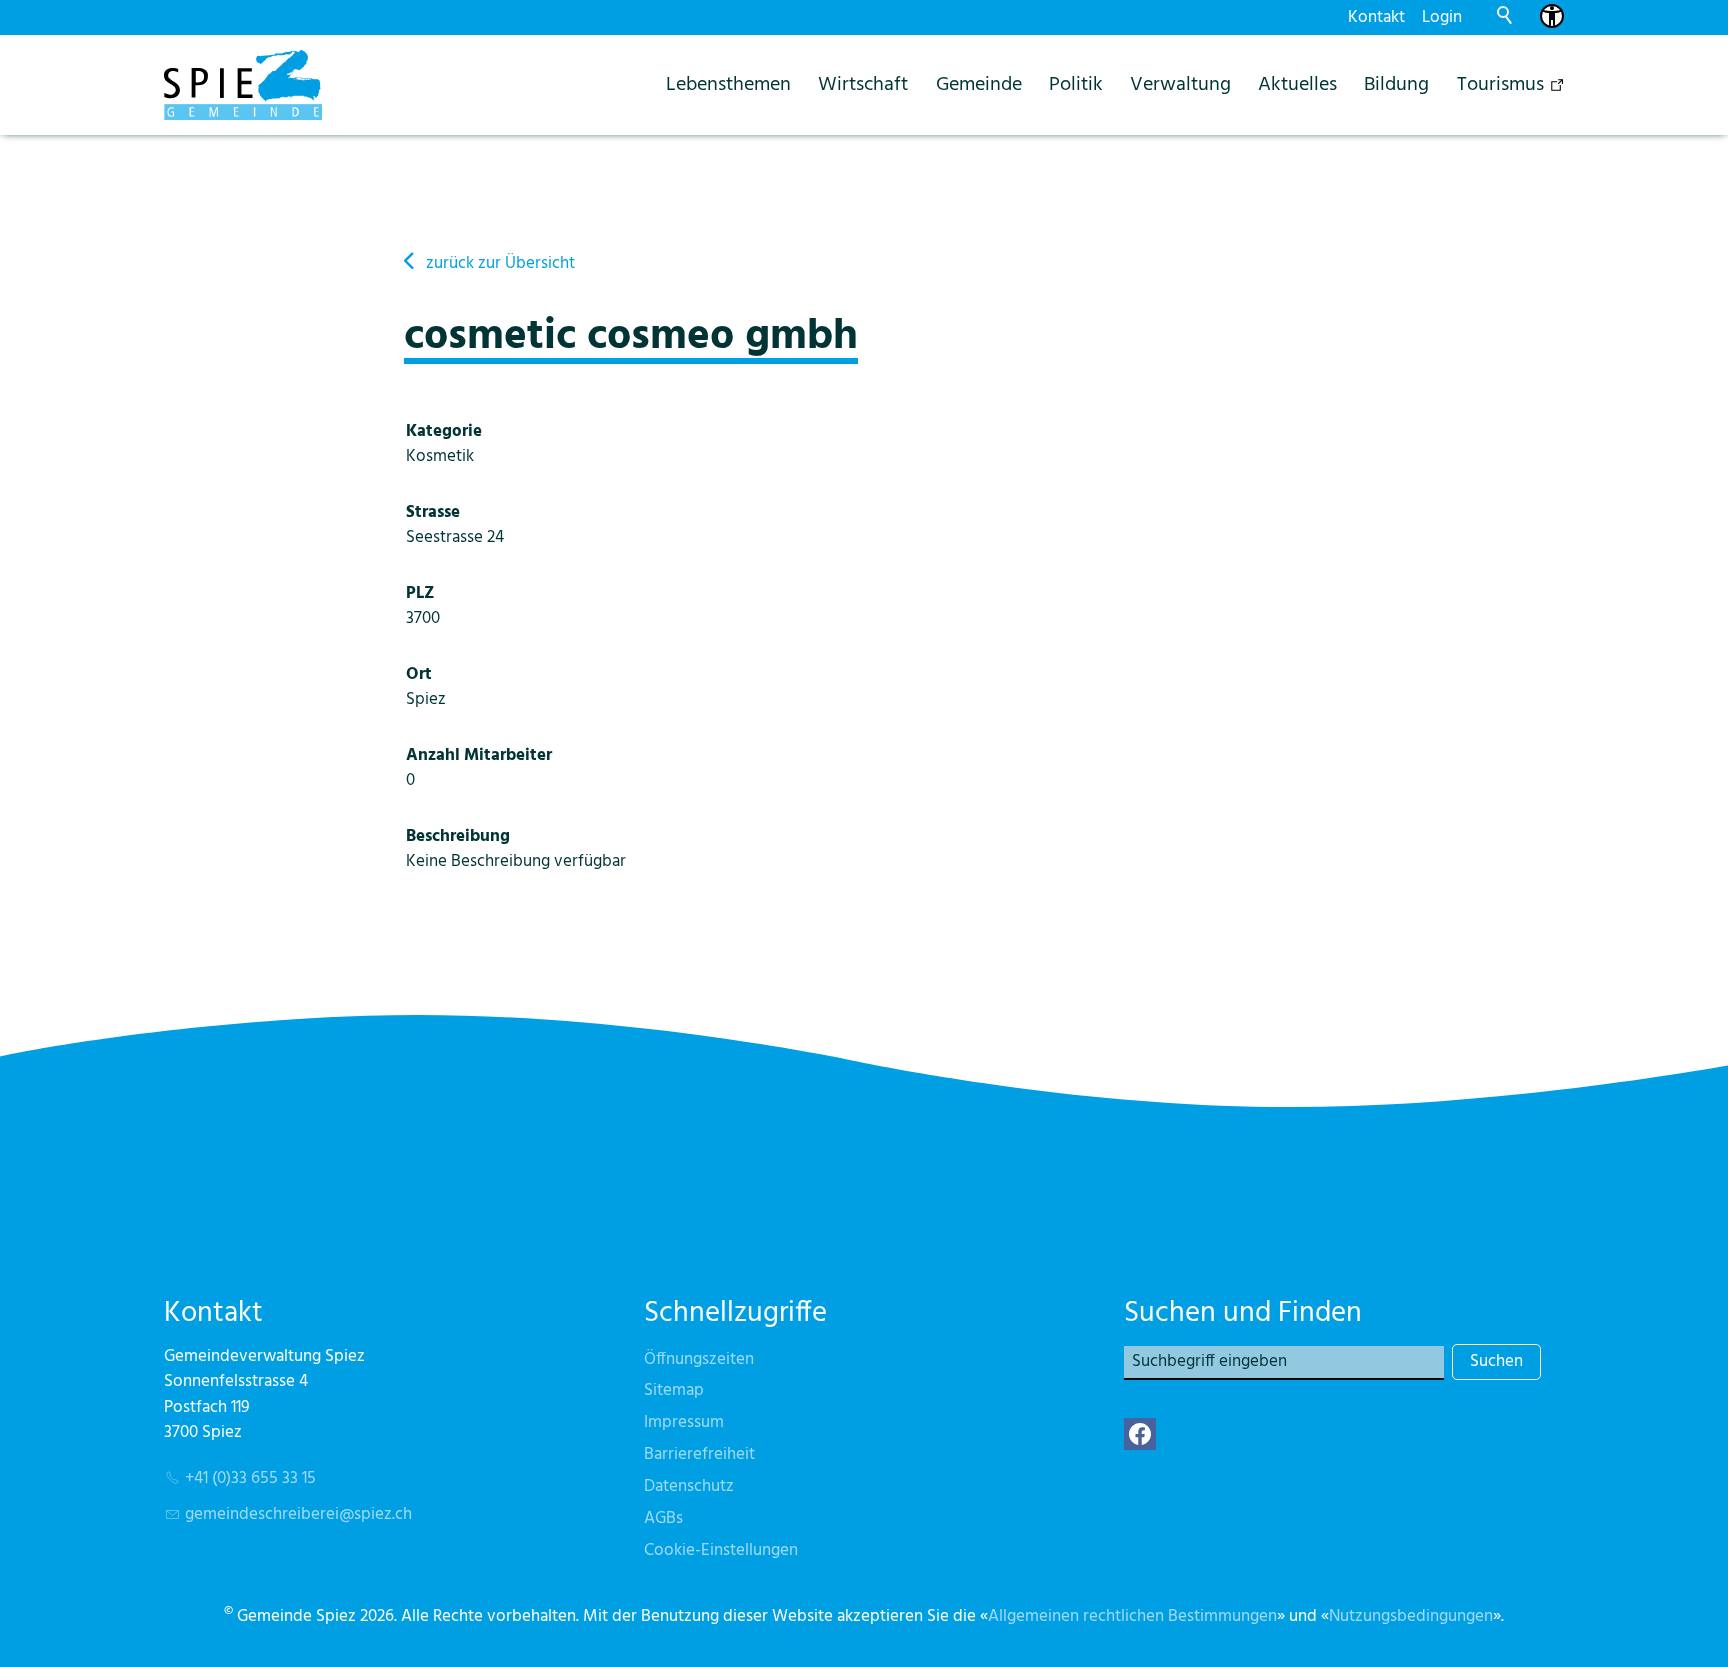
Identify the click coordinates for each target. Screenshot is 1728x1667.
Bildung (1396, 84)
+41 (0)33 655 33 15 (250, 1478)
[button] (1140, 1434)
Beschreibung (458, 836)
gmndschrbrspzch (298, 1514)
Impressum (684, 1422)
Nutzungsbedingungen (1411, 1616)
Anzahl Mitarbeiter (479, 755)
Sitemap (674, 1390)
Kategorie (444, 431)
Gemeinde (979, 84)
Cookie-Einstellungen (721, 1550)
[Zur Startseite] (243, 85)
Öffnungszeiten (699, 1359)
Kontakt (1376, 17)
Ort (419, 674)
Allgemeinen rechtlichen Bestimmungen (1132, 1616)
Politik (1076, 84)
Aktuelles (1297, 84)
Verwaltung (1180, 84)
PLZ (420, 593)
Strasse (433, 512)
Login (1442, 17)
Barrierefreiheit (699, 1454)
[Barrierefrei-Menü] (1552, 16)
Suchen (1496, 1361)
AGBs (663, 1518)
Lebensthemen (728, 84)
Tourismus (1500, 84)
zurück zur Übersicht (500, 263)
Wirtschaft (863, 84)
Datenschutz (689, 1486)
